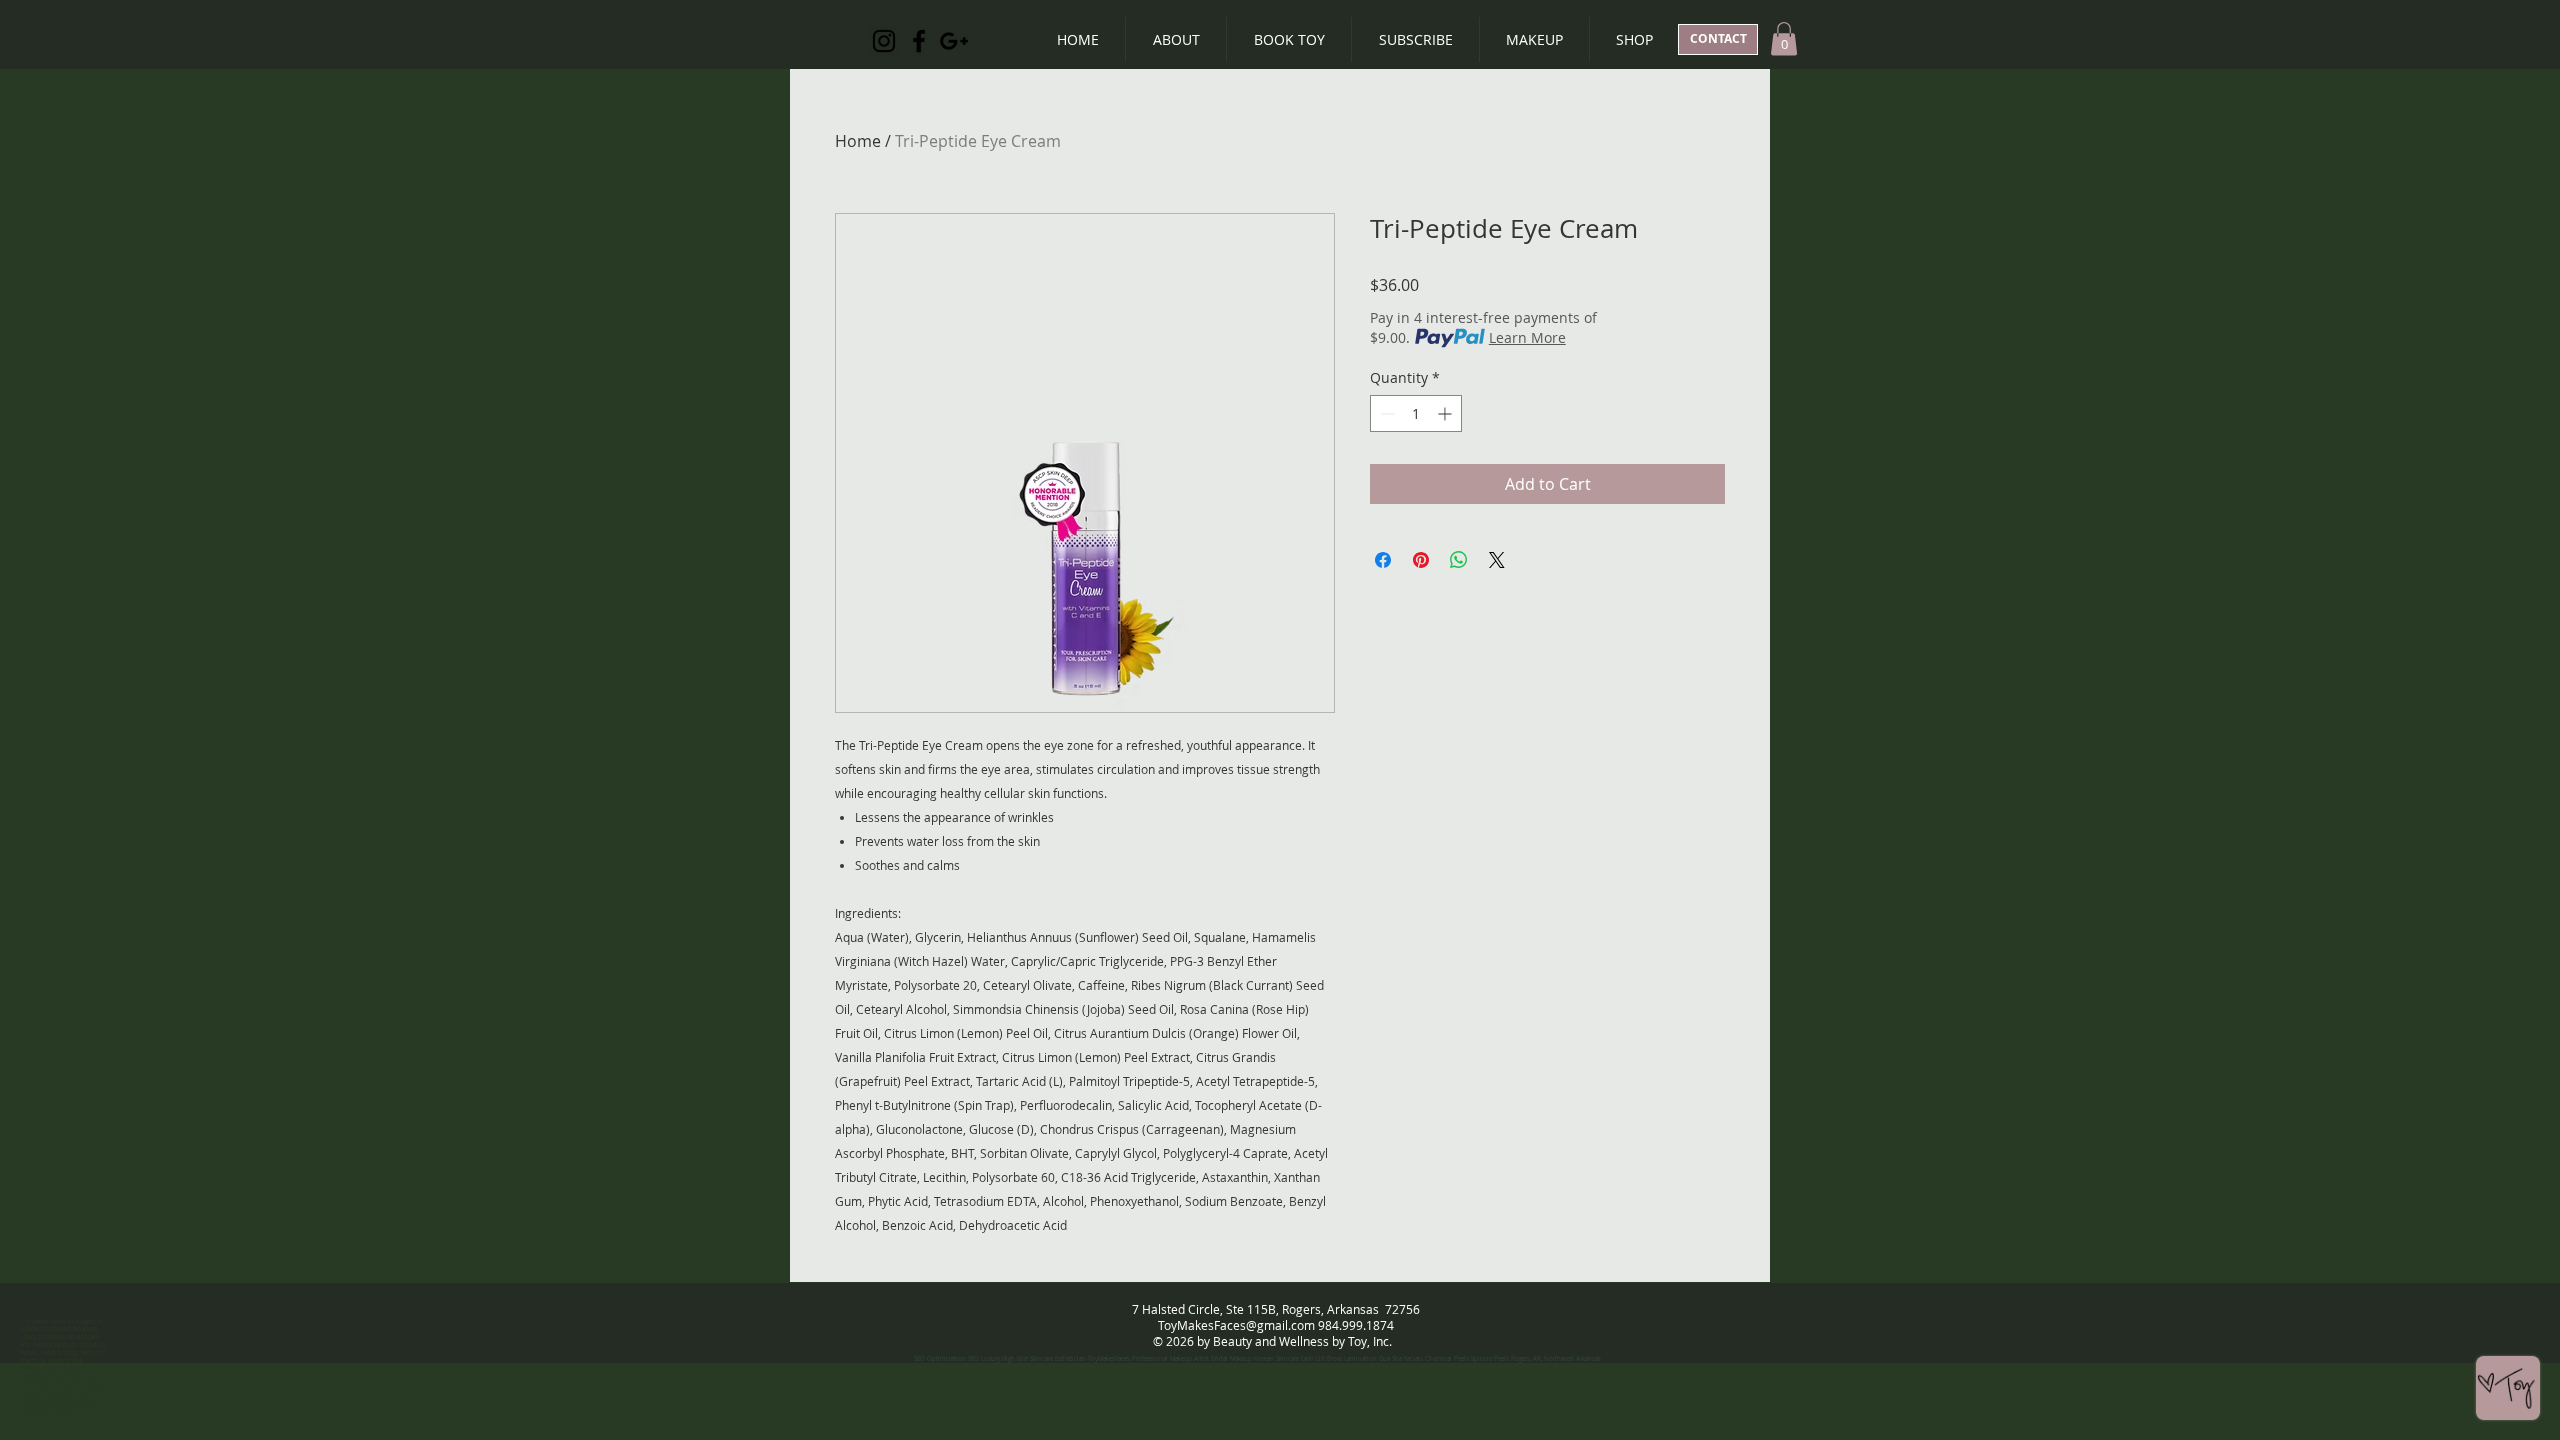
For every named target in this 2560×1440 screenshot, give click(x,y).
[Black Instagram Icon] (884, 41)
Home (858, 141)
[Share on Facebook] (1383, 560)
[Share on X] (1497, 560)
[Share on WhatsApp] (1459, 560)
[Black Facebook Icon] (919, 41)
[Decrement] (1385, 413)
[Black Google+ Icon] (954, 41)
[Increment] (1446, 413)
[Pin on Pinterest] (1421, 560)
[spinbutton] (1416, 413)
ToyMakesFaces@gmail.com (1236, 1325)
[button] (1784, 38)
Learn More (1527, 337)
